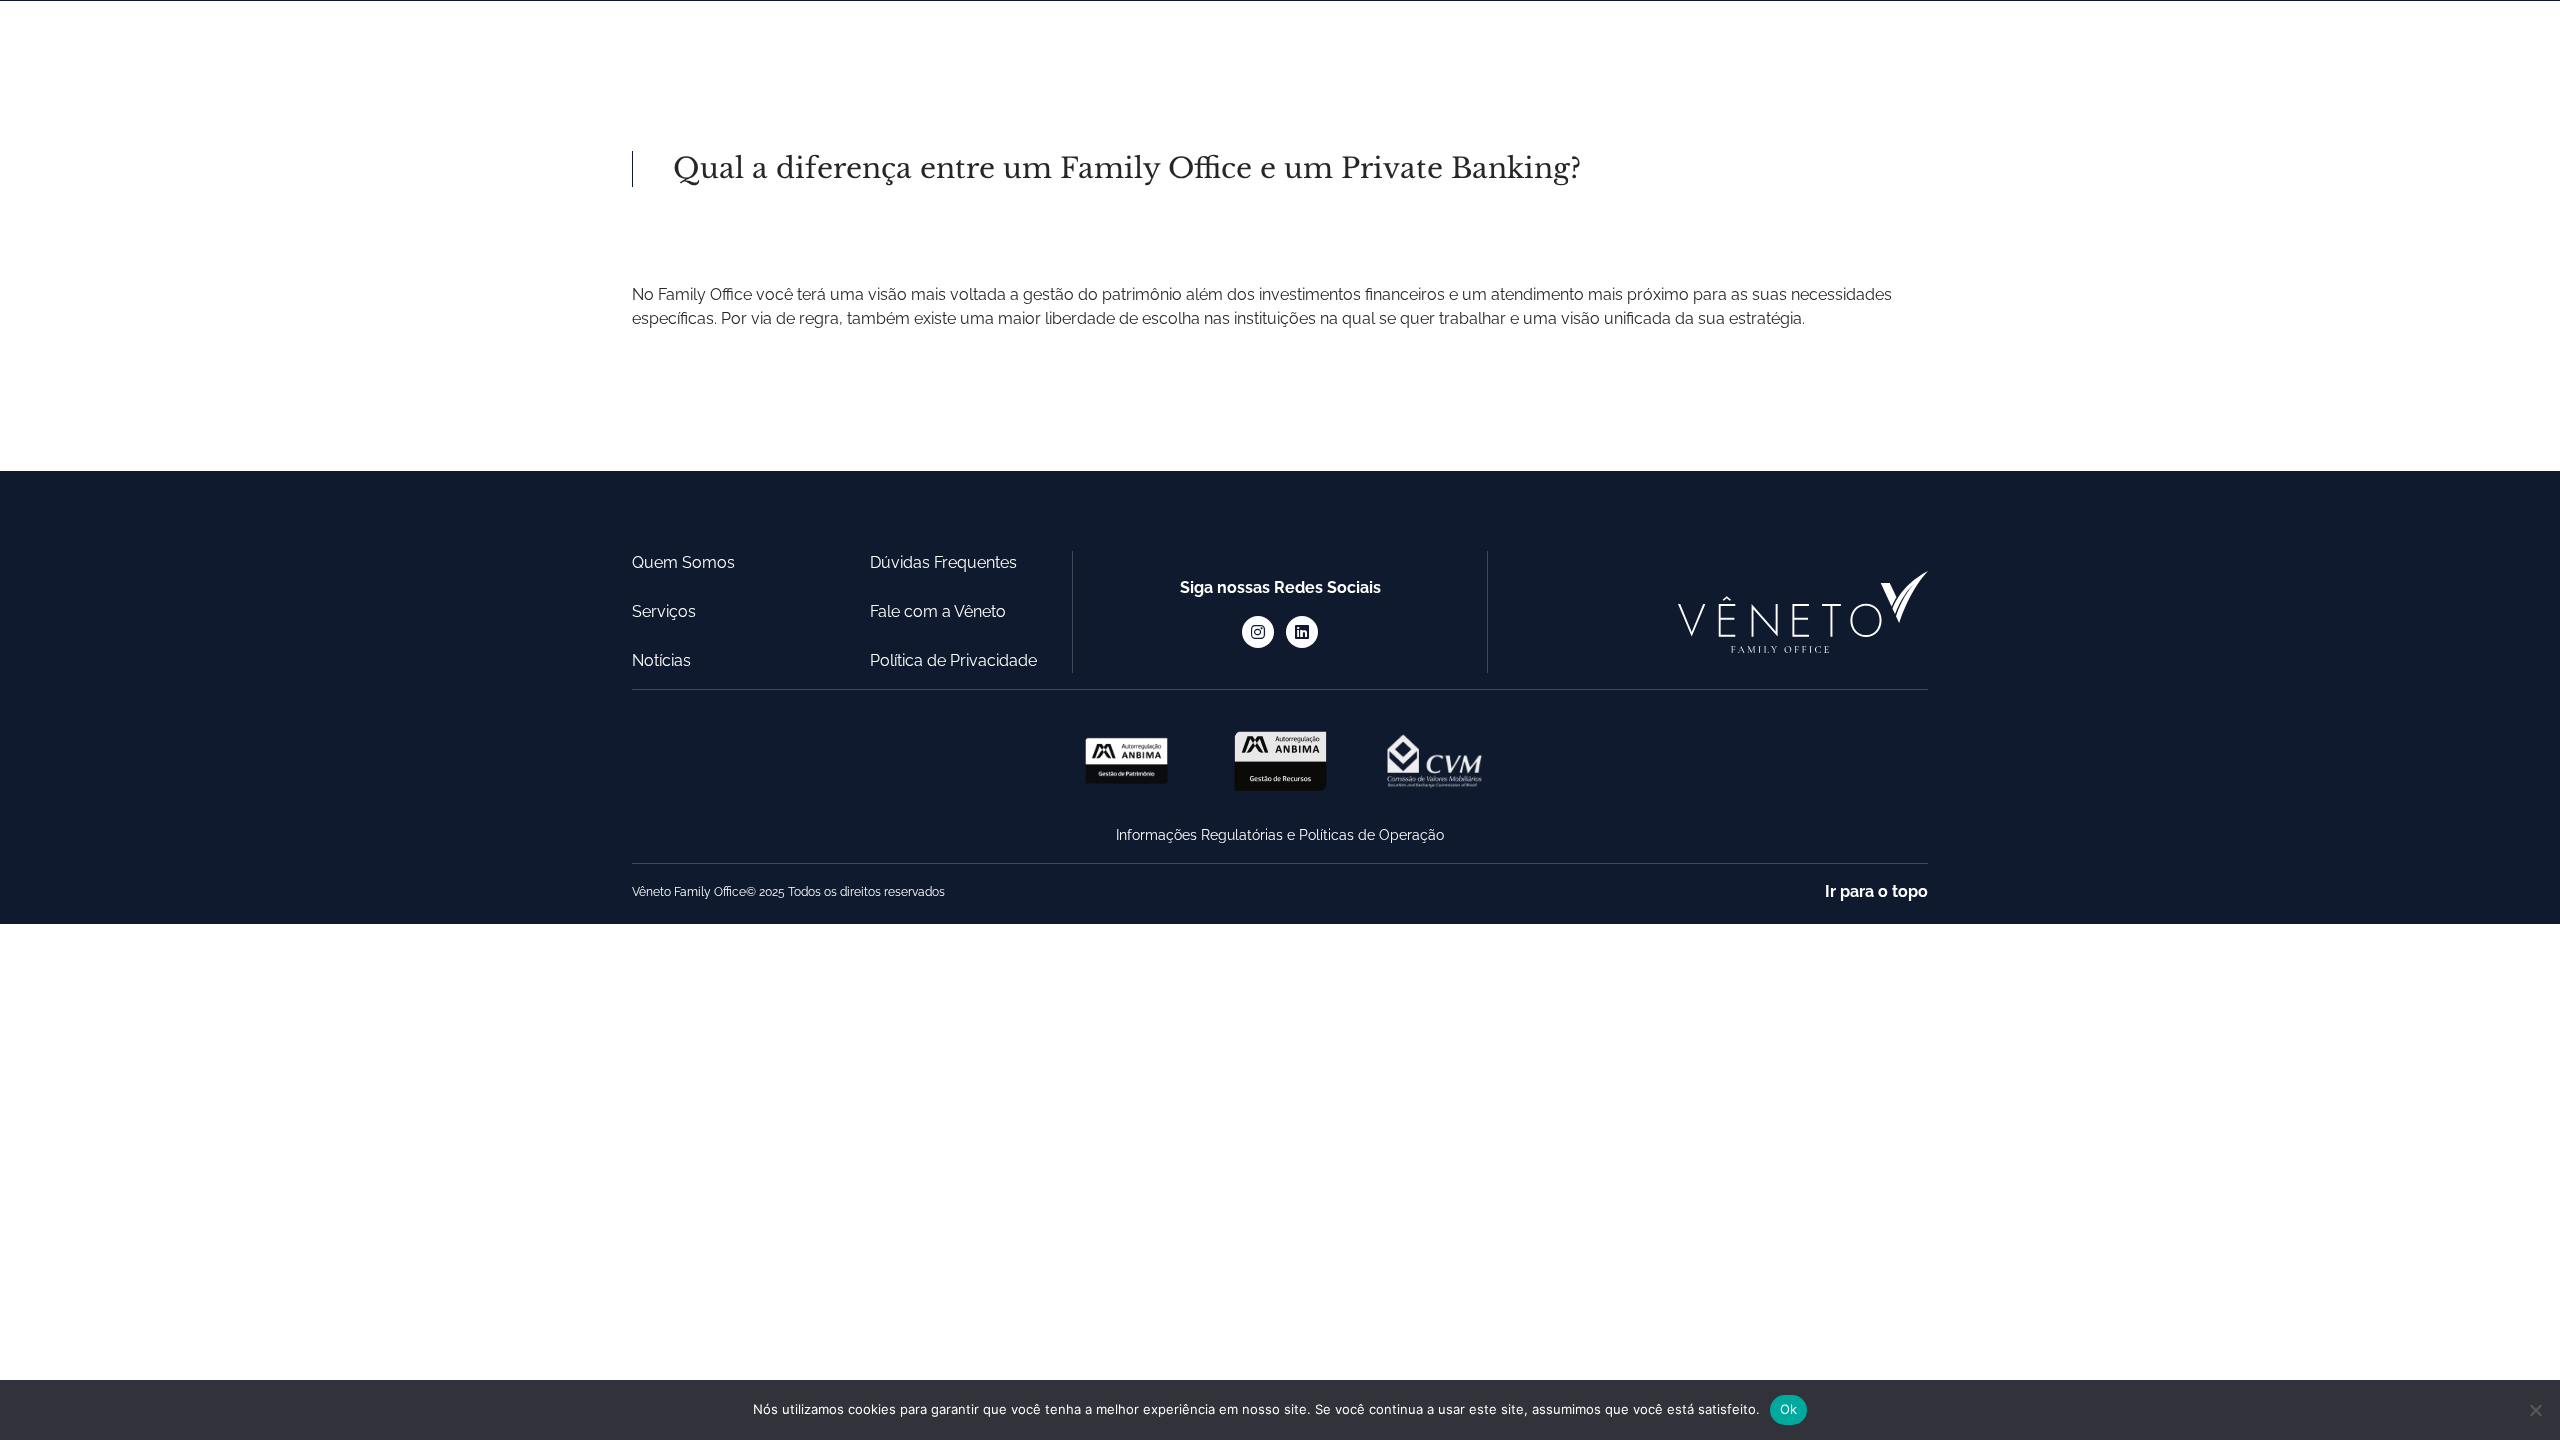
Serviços (1178, 53)
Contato (1697, 53)
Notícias (1322, 53)
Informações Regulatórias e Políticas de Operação (1280, 835)
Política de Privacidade (953, 660)
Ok (1789, 1409)
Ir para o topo (1876, 891)
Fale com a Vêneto (938, 611)
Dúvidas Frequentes (1509, 53)
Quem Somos (1013, 53)
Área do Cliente (1868, 53)
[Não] (2535, 1410)
